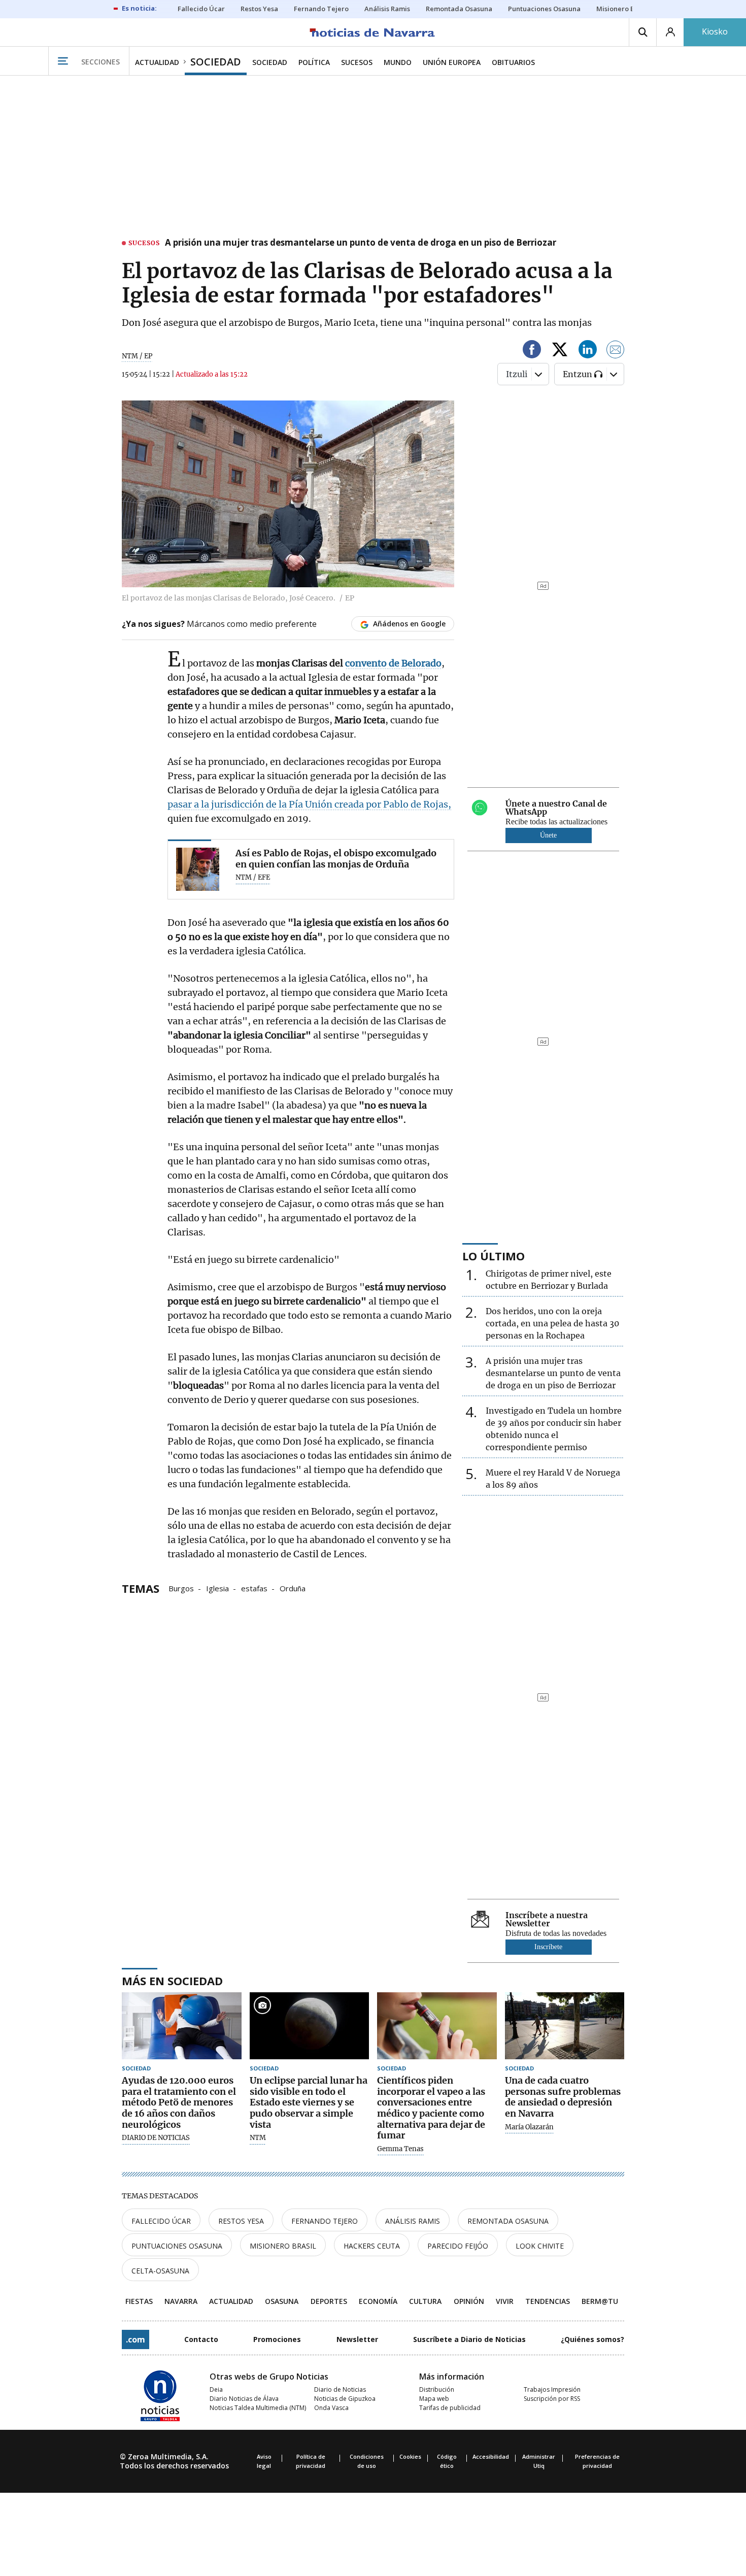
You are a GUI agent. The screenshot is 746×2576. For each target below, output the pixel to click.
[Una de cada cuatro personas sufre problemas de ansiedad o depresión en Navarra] (565, 2026)
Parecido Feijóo (458, 2246)
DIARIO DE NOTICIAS (156, 2138)
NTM (258, 2138)
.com (135, 2339)
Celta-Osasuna (160, 2271)
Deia (216, 2389)
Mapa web (434, 2399)
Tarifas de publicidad (450, 2408)
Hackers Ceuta (372, 2246)
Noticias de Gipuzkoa (345, 2399)
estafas (254, 1588)
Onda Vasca (331, 2408)
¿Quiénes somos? (592, 2339)
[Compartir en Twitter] (560, 351)
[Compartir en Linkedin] (588, 351)
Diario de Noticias (340, 2389)
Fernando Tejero (325, 2221)
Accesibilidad (491, 2456)
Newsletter (357, 2339)
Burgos (181, 1588)
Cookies (410, 2456)
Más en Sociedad (172, 1981)
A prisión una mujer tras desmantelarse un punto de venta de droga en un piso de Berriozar (361, 243)
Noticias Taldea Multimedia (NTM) (258, 2408)
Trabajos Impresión (552, 2389)
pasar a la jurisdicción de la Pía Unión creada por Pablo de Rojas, (309, 804)
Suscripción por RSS (552, 2399)
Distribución (437, 2389)
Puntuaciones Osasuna (177, 2246)
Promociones (277, 2339)
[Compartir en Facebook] (532, 351)
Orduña (293, 1588)
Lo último (494, 1256)
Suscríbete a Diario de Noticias (469, 2339)
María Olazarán (529, 2127)
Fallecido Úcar (161, 2221)
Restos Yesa (241, 2221)
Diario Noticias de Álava (244, 2399)
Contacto (201, 2339)
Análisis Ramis (413, 2221)
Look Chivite (540, 2246)
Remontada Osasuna (508, 2221)
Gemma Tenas (400, 2149)
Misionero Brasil (283, 2246)
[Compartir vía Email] (616, 351)
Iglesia (217, 1588)
